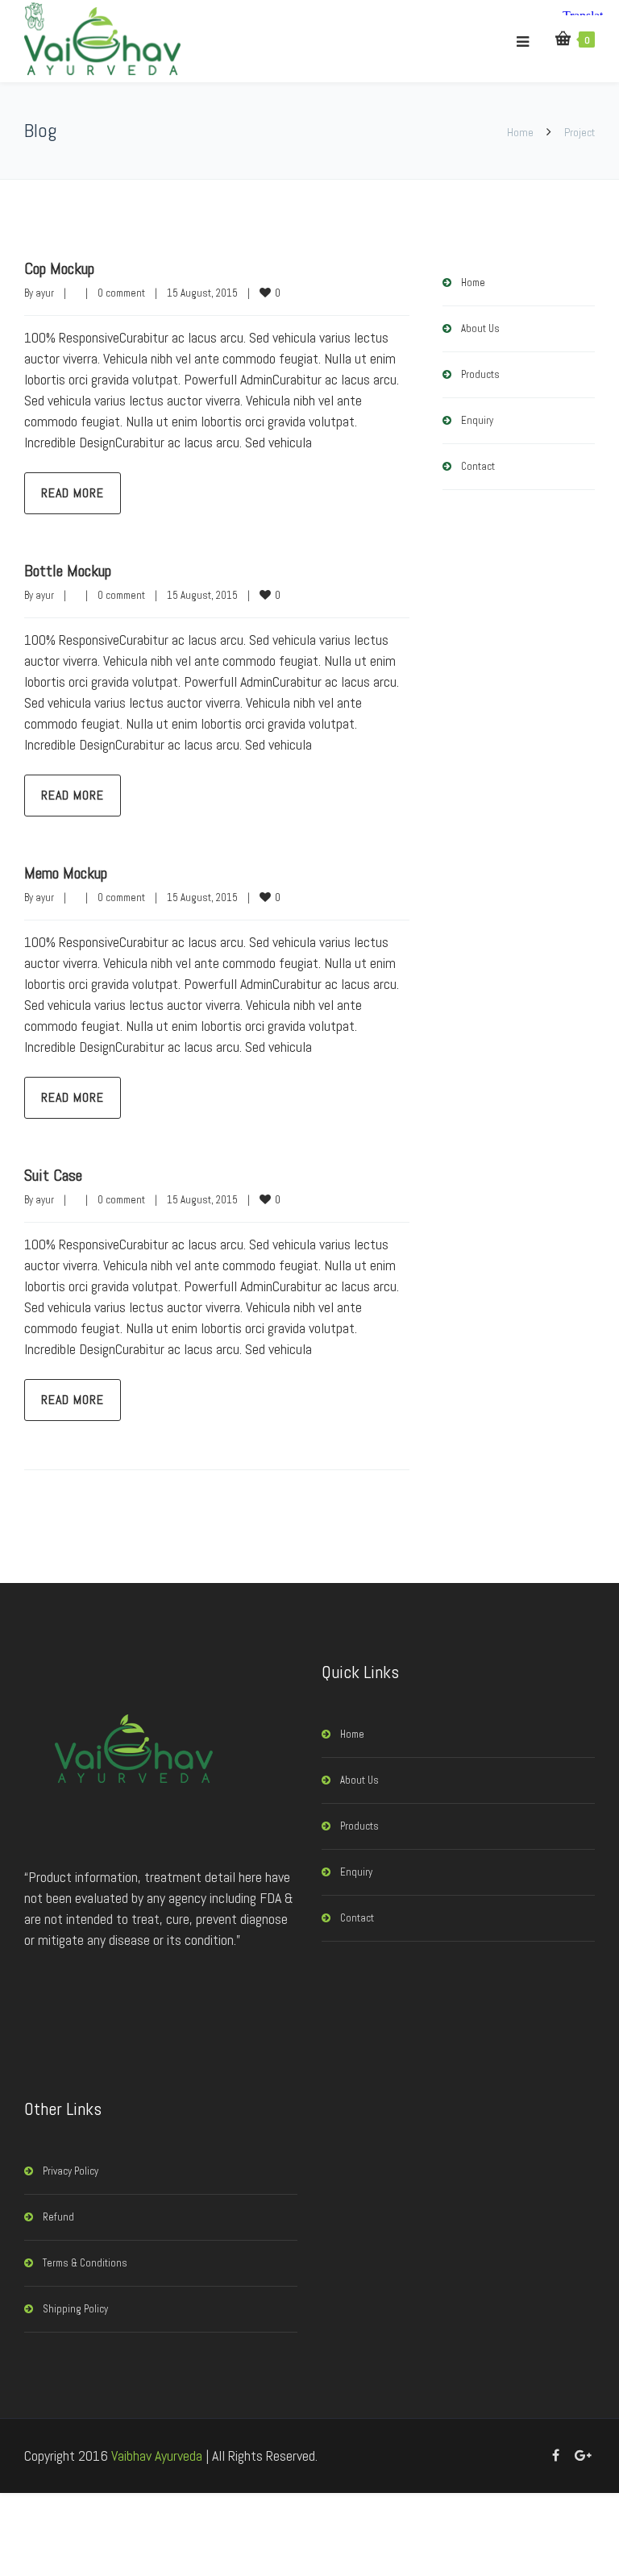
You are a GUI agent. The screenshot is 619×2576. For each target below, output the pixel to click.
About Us (480, 328)
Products (480, 374)
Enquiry (477, 420)
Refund (58, 2217)
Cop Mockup (59, 268)
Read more (73, 493)
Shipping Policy (75, 2309)
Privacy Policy (71, 2171)
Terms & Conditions (85, 2263)
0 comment (121, 293)
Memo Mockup (66, 873)
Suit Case (53, 1175)
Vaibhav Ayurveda (157, 2456)
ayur (45, 293)
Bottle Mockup (68, 571)
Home (520, 132)
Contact (478, 466)
